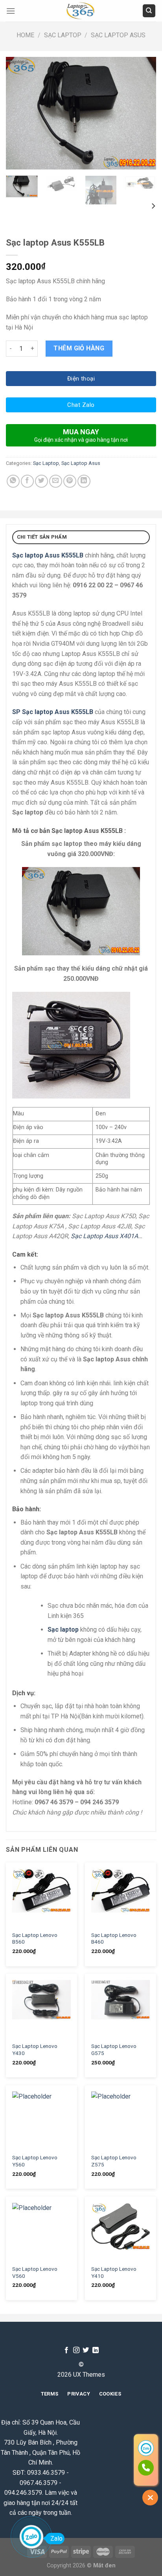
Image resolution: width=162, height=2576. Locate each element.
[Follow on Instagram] (76, 2350)
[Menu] (11, 11)
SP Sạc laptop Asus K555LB (53, 712)
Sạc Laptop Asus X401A (104, 1236)
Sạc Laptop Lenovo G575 (114, 2050)
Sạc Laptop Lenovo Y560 (35, 2161)
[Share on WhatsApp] (13, 481)
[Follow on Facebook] (66, 2350)
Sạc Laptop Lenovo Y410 (114, 2272)
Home (25, 35)
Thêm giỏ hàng (79, 348)
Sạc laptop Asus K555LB (48, 555)
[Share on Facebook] (27, 481)
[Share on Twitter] (41, 481)
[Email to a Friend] (56, 481)
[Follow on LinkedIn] (96, 2350)
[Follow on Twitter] (86, 2350)
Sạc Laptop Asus (118, 35)
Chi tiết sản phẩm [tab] (42, 537)
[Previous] (19, 113)
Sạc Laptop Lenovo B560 (35, 1938)
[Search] (149, 11)
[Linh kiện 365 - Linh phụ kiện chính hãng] (81, 11)
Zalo (56, 2539)
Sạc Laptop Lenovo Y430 (35, 2050)
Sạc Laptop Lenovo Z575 (114, 2161)
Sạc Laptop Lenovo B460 (114, 1938)
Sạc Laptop (63, 35)
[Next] (143, 113)
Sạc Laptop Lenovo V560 (35, 2272)
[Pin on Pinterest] (70, 481)
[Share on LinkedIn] (84, 481)
